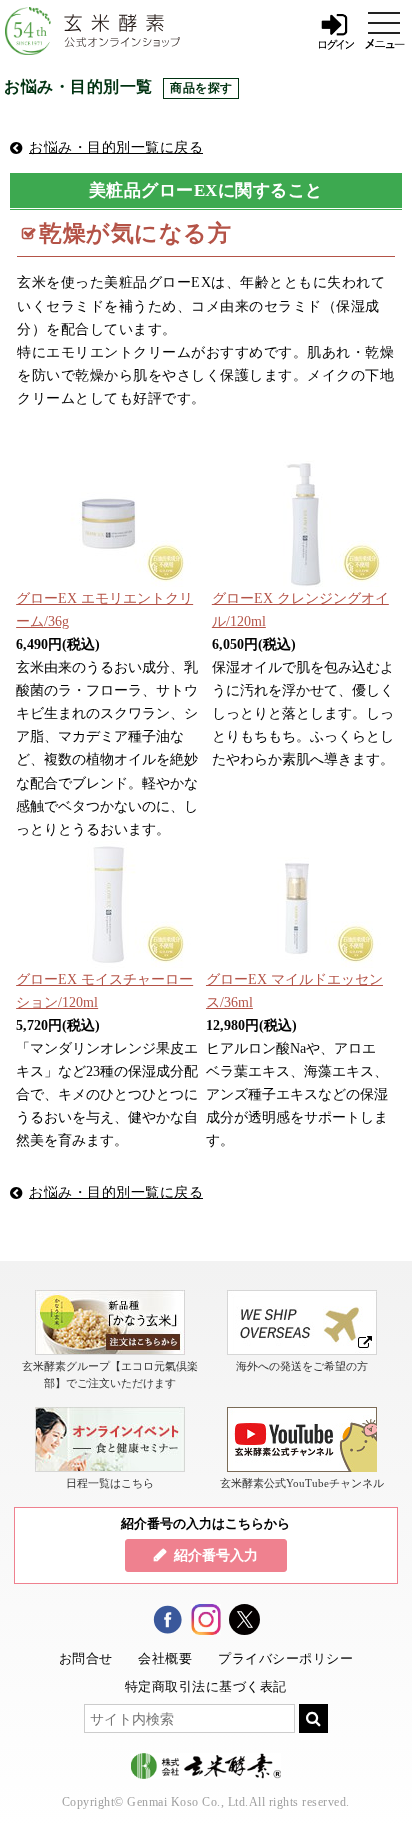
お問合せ (86, 1658)
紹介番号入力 (216, 1555)
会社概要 (165, 1658)
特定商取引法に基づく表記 (206, 1686)
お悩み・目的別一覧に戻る (116, 147)
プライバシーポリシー (285, 1658)
